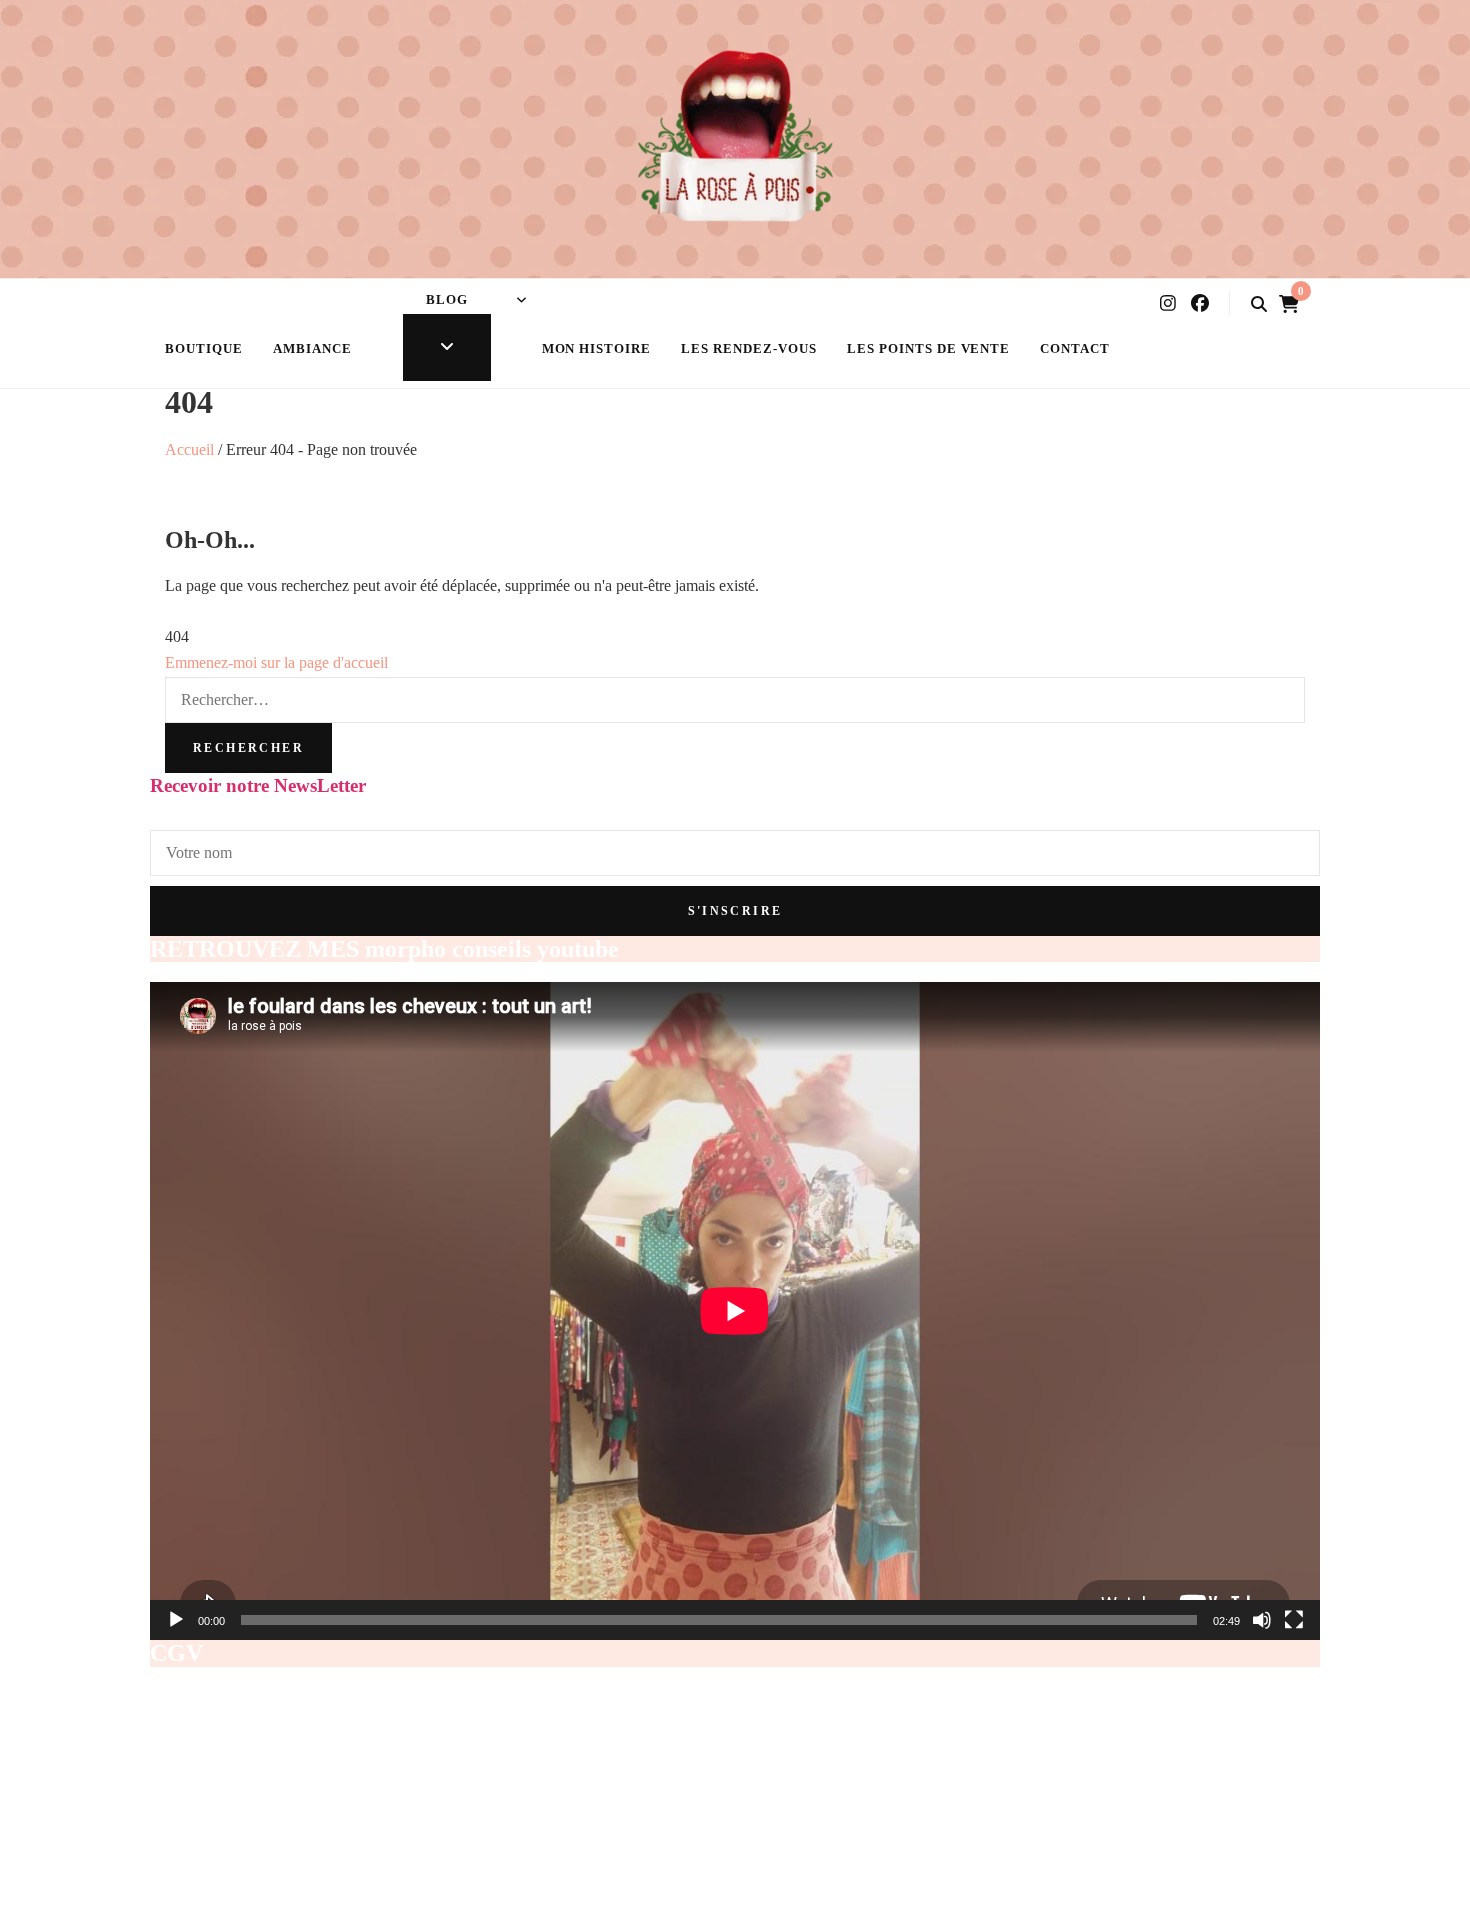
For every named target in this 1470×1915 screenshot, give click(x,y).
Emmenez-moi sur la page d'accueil (276, 662)
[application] (735, 1311)
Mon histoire (597, 348)
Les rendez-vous (749, 348)
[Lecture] (176, 1620)
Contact (1075, 348)
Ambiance (312, 348)
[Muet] (1262, 1620)
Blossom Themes (612, 1900)
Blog (447, 299)
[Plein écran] (1294, 1620)
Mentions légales (205, 1749)
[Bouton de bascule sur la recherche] (1259, 304)
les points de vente (929, 348)
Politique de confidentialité (239, 1800)
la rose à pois (310, 1900)
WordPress (788, 1900)
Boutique (204, 348)
